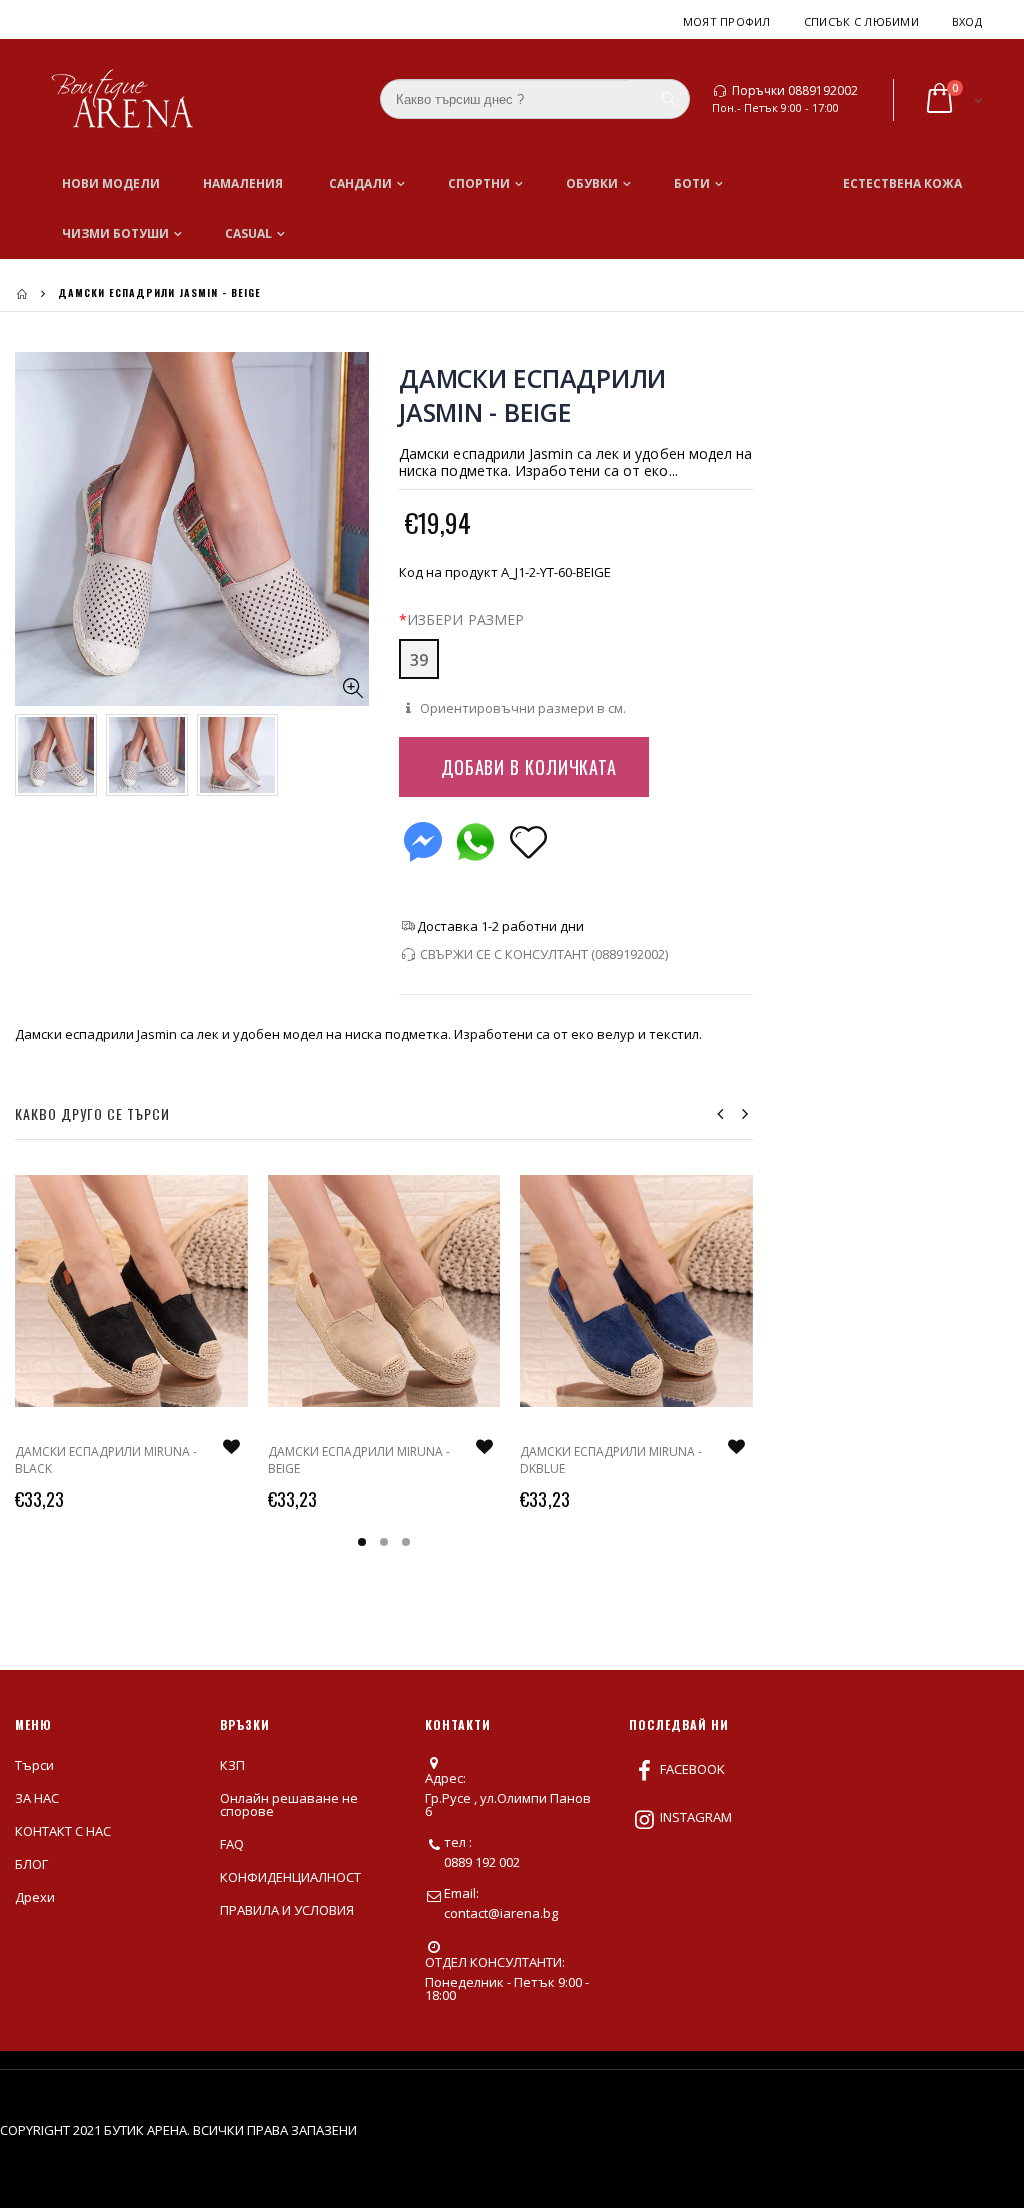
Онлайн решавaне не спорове (289, 1804)
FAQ (232, 1844)
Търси (34, 1765)
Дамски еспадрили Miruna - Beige (359, 1459)
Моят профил (727, 21)
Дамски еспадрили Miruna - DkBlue (611, 1459)
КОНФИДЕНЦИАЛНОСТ (290, 1877)
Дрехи (35, 1897)
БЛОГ (31, 1864)
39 (419, 660)
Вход (967, 21)
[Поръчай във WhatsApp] (475, 837)
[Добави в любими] (529, 840)
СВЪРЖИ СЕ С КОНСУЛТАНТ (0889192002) (544, 954)
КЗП (232, 1765)
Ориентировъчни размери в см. (521, 708)
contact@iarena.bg (501, 1913)
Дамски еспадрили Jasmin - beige (532, 395)
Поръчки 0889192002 (795, 91)
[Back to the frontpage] (22, 293)
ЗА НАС (37, 1798)
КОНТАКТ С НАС (63, 1831)
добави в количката (529, 767)
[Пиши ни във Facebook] (423, 837)
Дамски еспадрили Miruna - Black (106, 1459)
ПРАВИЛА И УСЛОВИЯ (287, 1910)
